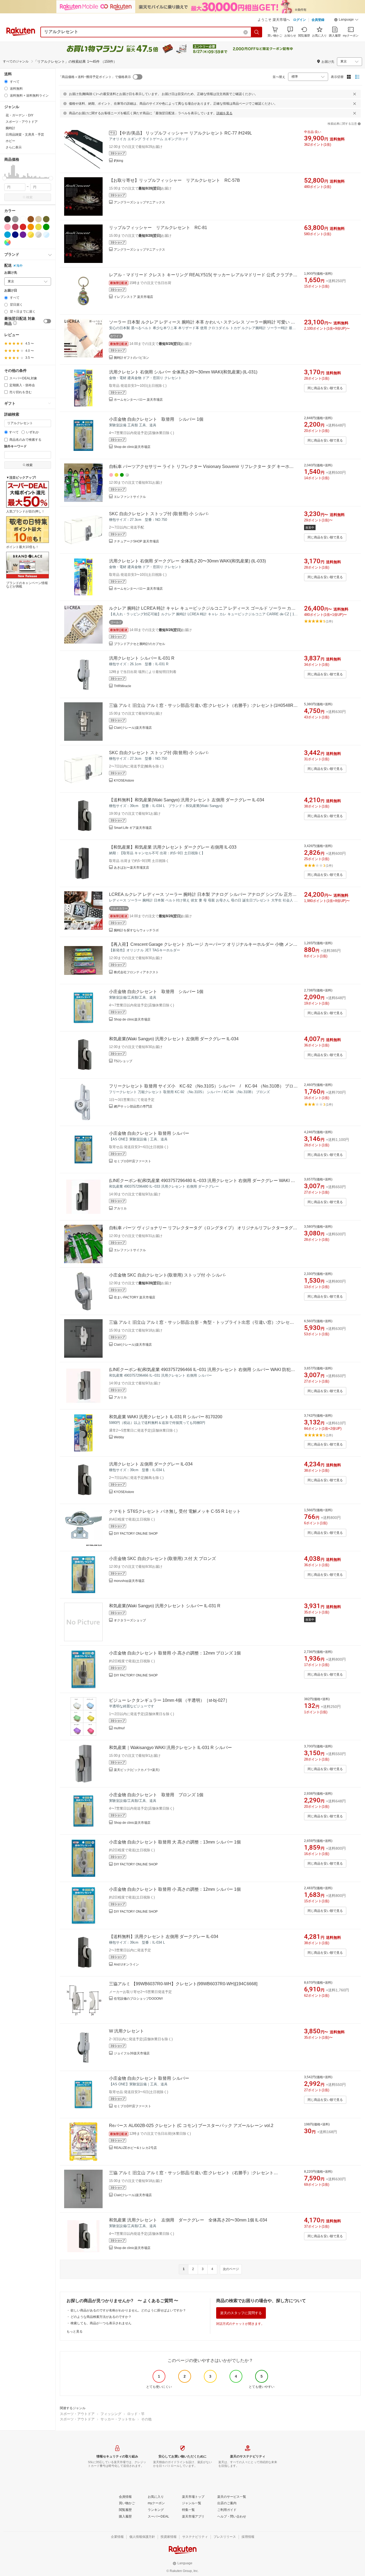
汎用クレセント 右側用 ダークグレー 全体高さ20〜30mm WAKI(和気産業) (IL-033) (187, 561)
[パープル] (23, 235)
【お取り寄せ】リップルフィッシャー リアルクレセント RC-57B (174, 180)
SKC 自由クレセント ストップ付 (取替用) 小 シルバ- (159, 514)
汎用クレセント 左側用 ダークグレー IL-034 (151, 1464)
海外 (20, 266)
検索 (29, 197)
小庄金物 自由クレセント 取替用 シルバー (149, 1133)
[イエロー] (38, 227)
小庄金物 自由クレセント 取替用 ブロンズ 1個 (156, 1795)
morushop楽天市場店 (129, 1581)
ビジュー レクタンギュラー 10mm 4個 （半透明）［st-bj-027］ (169, 1700)
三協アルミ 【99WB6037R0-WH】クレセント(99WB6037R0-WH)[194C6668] (183, 1984)
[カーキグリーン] (46, 219)
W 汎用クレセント (127, 2031)
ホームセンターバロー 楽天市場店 (138, 400)
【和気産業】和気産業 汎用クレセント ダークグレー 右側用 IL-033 (173, 847)
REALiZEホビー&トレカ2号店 (135, 2148)
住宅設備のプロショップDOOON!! (138, 1999)
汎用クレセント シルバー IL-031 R (142, 658)
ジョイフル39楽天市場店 (132, 2053)
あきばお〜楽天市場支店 (131, 868)
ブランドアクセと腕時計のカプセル (139, 644)
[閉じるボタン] (355, 94)
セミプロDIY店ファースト (133, 1161)
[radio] (6, 82)
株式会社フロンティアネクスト (136, 972)
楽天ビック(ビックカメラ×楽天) (137, 1770)
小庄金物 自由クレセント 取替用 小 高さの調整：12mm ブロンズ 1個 (175, 1653)
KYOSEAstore (124, 781)
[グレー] (15, 219)
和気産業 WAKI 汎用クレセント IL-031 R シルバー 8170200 (166, 1417)
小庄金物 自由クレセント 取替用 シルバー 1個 (156, 419)
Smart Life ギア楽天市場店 (133, 828)
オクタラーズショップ (130, 1620)
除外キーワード (15, 446)
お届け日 (11, 291)
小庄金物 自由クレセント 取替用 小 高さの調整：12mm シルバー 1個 (175, 1889)
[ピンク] (7, 227)
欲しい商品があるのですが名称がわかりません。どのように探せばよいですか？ (128, 2310)
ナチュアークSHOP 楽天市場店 (136, 541)
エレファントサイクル (130, 497)
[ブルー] (7, 235)
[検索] (257, 32)
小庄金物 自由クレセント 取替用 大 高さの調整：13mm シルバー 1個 (175, 1842)
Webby (119, 1437)
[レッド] (23, 227)
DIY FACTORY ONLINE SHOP (136, 1534)
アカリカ (120, 1208)
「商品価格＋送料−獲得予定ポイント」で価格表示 (95, 77)
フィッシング (111, 2414)
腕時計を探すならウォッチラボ (136, 930)
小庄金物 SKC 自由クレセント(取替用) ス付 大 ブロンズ (162, 1559)
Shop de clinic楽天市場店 (132, 447)
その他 (146, 2419)
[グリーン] (46, 227)
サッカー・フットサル (118, 2419)
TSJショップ (123, 1061)
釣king (119, 161)
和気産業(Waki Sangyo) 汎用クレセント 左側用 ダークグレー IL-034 (174, 1039)
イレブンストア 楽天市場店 (133, 297)
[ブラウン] (31, 219)
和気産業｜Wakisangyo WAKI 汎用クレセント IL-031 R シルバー (170, 1748)
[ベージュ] (38, 219)
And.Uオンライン (126, 1964)
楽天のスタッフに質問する (241, 2313)
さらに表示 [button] (14, 147)
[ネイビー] (15, 235)
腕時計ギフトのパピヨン (131, 358)
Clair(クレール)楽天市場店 (133, 728)
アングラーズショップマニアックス (139, 202)
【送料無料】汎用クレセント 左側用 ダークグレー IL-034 (164, 1937)
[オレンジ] (31, 227)
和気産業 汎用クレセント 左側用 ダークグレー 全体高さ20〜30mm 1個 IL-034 (188, 2220)
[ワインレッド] (15, 227)
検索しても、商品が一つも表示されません (101, 2323)
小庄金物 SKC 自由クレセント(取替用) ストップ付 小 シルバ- (167, 1275)
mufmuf (119, 1728)
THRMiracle (123, 686)
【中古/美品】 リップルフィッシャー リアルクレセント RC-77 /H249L (185, 133)
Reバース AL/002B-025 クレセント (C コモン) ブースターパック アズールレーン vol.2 (191, 2126)
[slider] (4, 178)
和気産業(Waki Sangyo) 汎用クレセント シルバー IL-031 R (165, 1606)
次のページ (231, 2269)
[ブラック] (7, 219)
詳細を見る (224, 113)
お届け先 (11, 273)
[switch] (47, 321)
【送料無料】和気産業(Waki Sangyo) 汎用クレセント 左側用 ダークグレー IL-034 (187, 800)
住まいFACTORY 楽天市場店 (135, 1297)
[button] (346, 20)
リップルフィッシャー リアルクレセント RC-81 (158, 228)
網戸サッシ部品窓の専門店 (133, 1106)
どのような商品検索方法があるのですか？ (101, 2317)
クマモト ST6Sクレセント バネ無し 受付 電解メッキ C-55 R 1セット (175, 1511)
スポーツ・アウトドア (77, 2414)
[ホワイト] (23, 219)
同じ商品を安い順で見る (325, 388)
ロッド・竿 (136, 2414)
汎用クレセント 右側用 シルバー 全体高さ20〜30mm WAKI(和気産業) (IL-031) (183, 372)
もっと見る (75, 2331)
